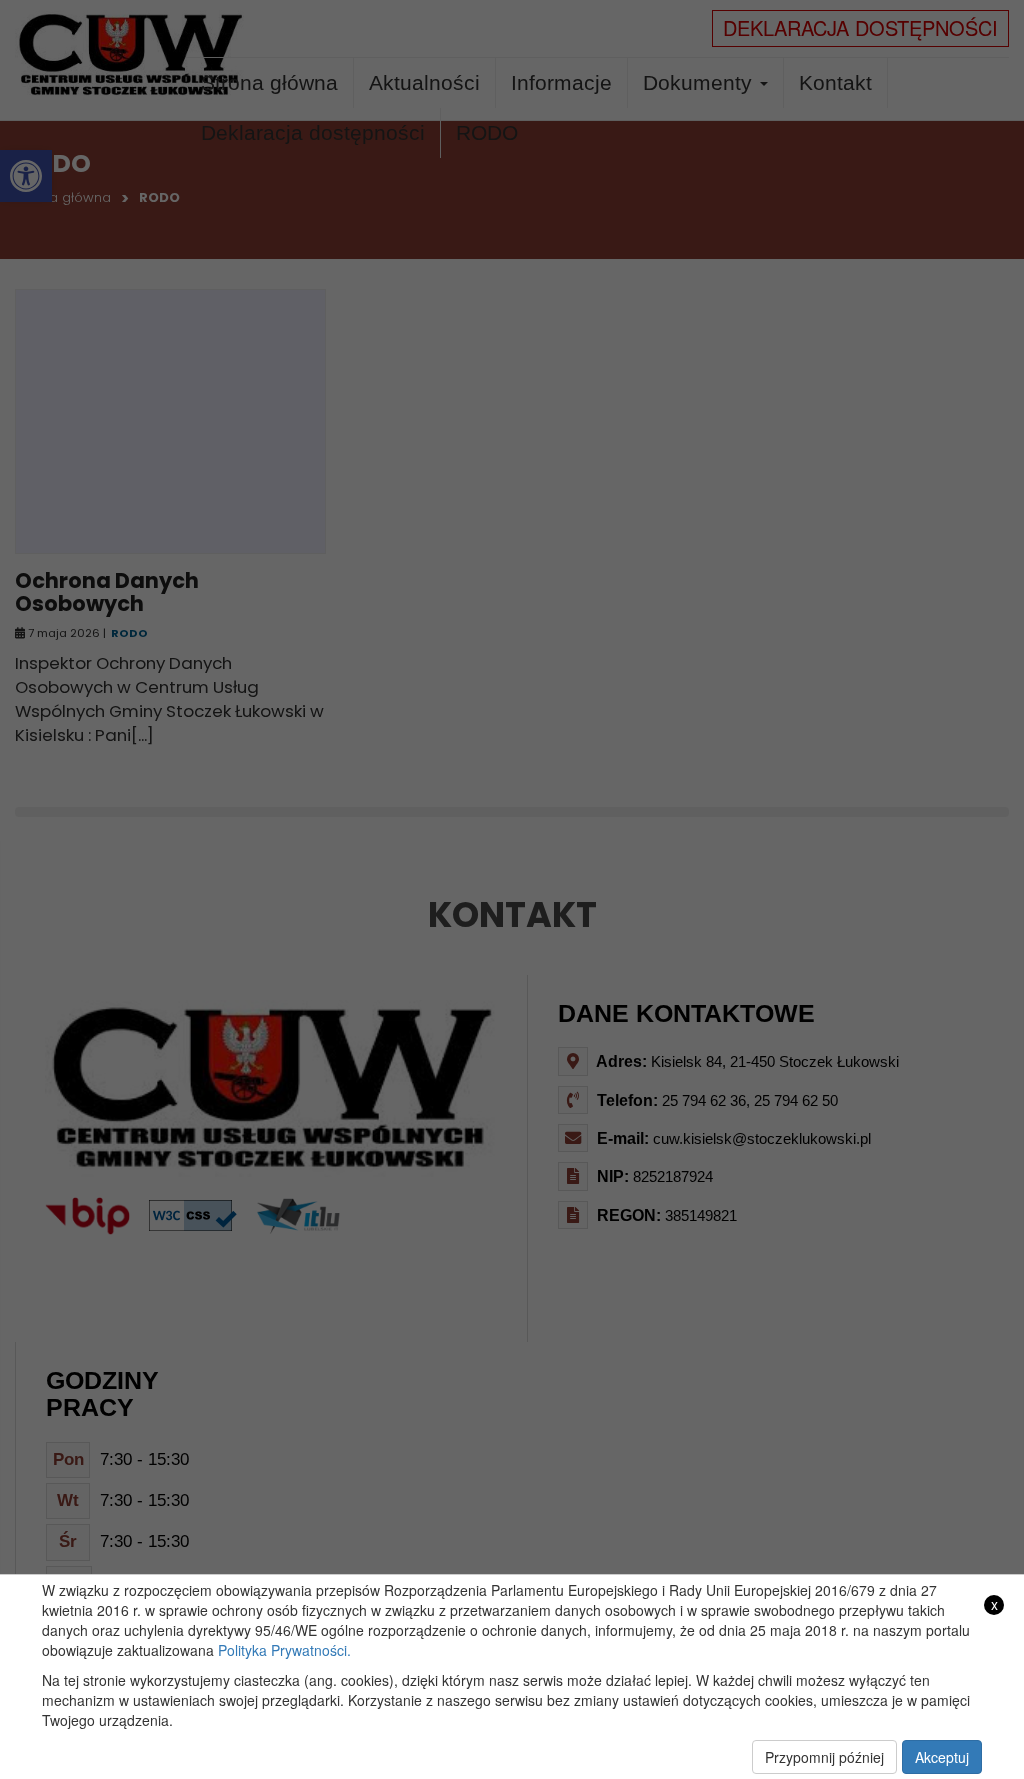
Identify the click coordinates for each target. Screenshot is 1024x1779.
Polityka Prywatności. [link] (284, 1650)
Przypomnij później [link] (824, 1757)
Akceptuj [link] (942, 1757)
